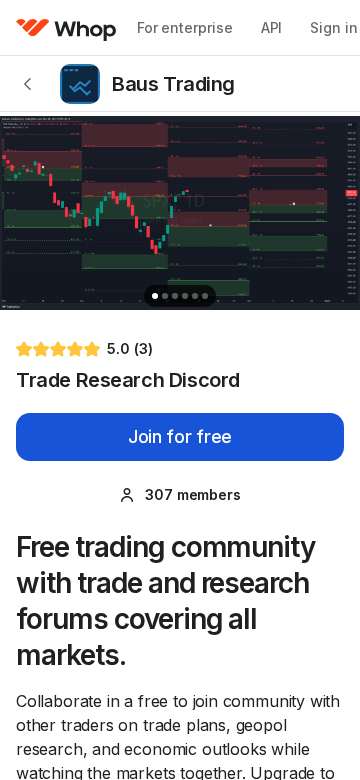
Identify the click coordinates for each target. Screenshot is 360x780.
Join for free (180, 436)
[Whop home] (66, 28)
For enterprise (185, 27)
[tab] (155, 296)
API (272, 27)
